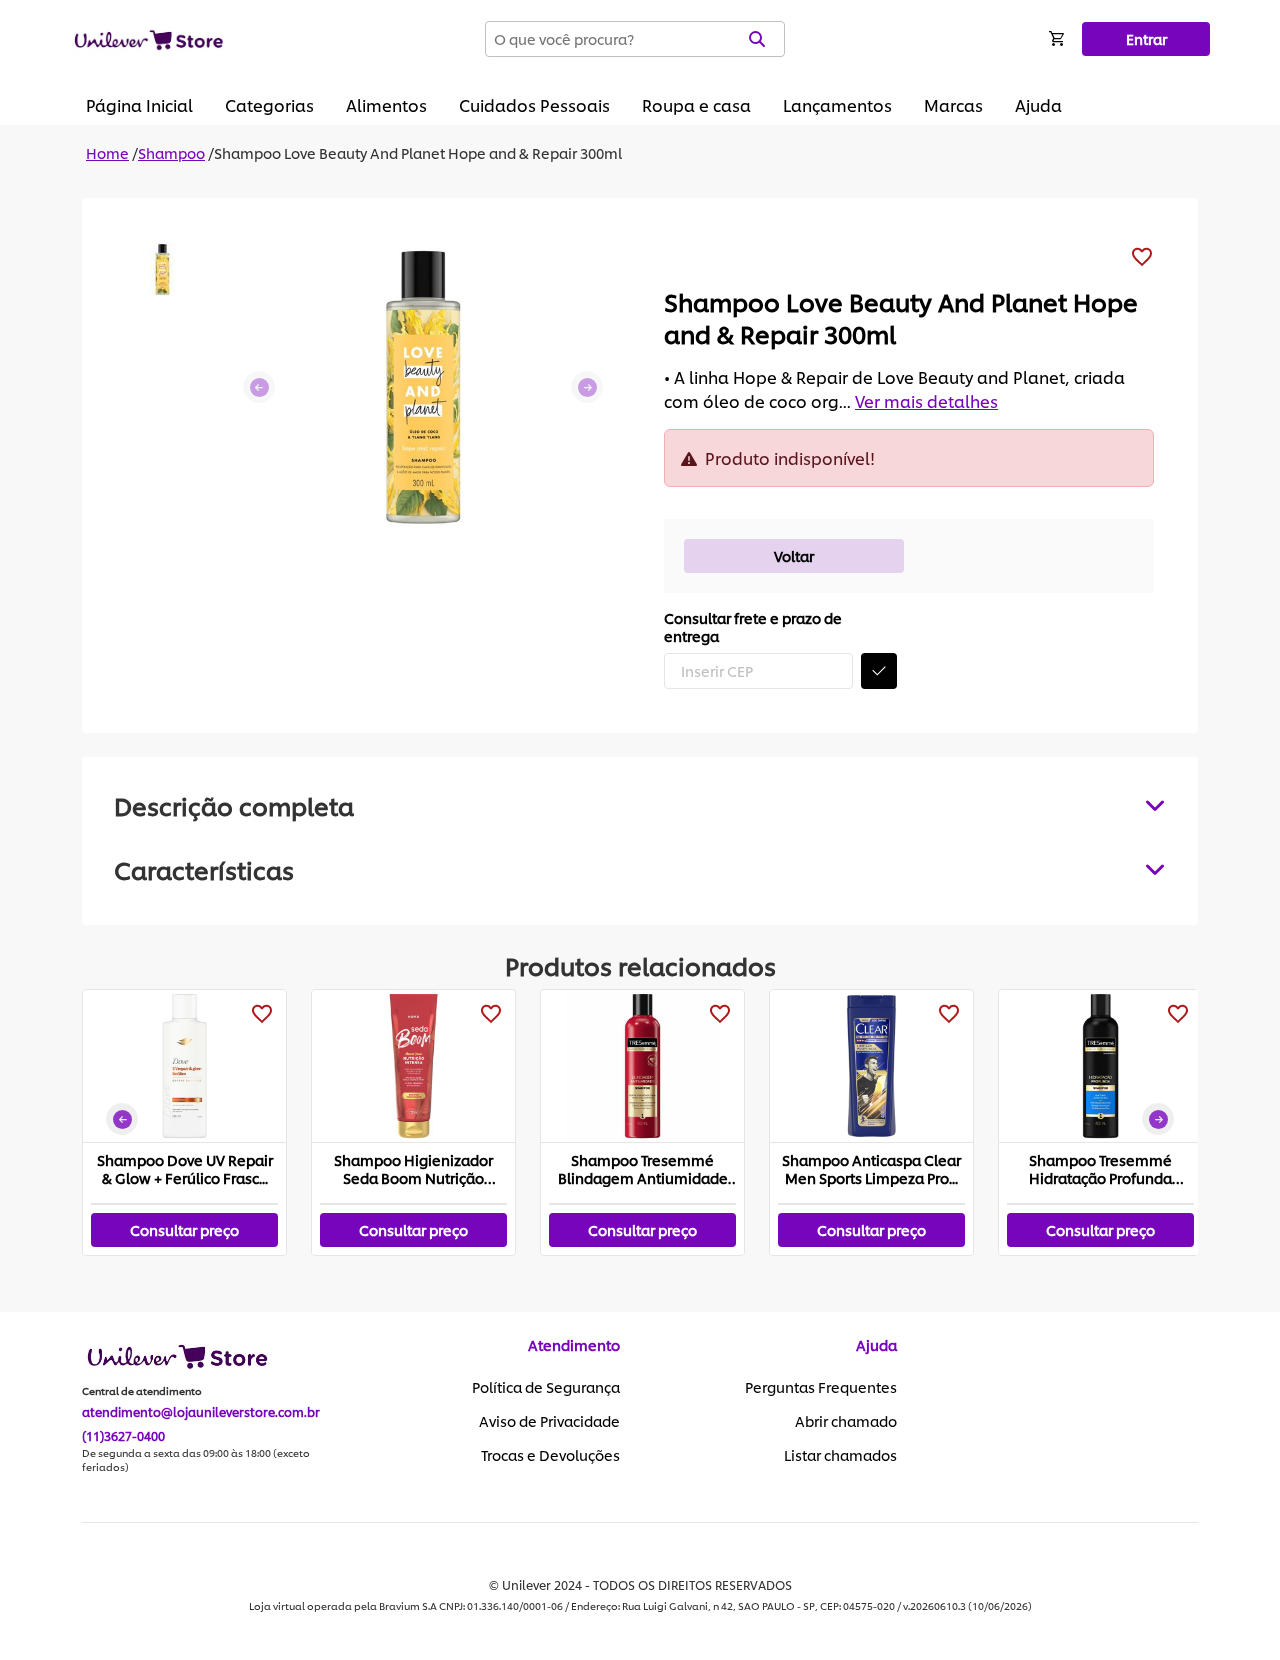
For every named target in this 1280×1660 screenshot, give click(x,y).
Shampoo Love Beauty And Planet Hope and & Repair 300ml (418, 152)
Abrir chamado (846, 1421)
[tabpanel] (640, 869)
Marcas (953, 104)
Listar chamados (840, 1455)
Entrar (1146, 38)
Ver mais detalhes (926, 400)
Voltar (794, 555)
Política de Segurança (546, 1387)
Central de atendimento (142, 1391)
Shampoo (171, 152)
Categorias (269, 104)
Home (107, 152)
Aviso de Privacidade (549, 1421)
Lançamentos (837, 104)
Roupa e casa (696, 104)
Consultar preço (184, 1229)
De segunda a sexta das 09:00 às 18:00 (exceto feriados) (196, 1460)
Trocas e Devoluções (550, 1455)
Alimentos (386, 104)
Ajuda (1038, 104)
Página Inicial (139, 104)
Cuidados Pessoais (534, 104)
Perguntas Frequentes (821, 1387)
